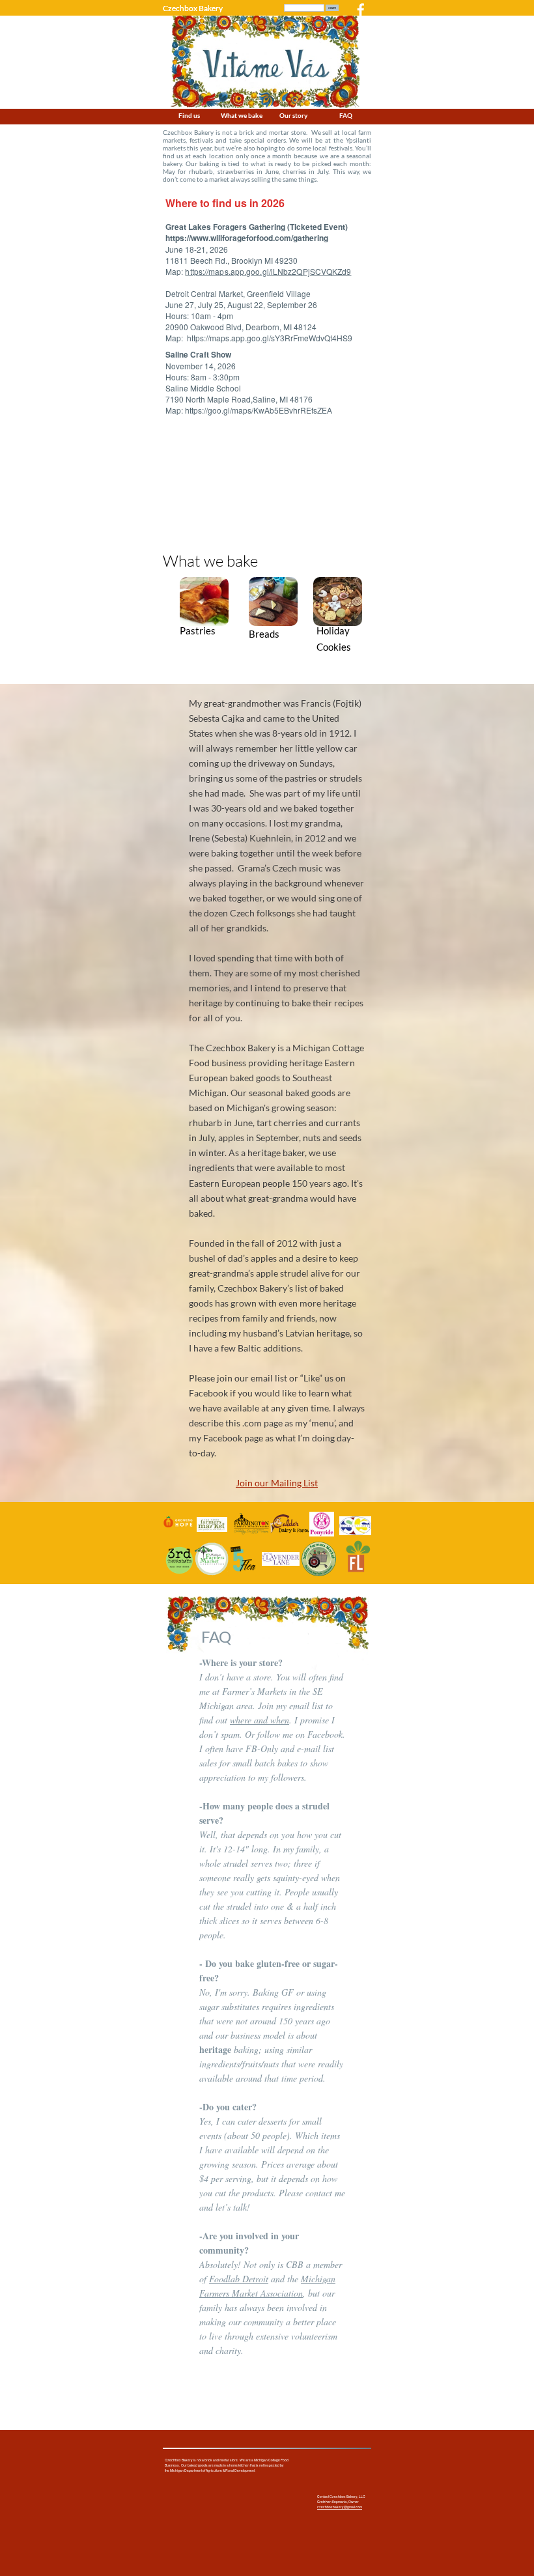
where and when (260, 1720)
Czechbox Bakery (193, 8)
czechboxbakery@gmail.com (340, 2507)
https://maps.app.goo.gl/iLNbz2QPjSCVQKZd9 (268, 271)
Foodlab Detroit (239, 2279)
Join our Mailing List (277, 1483)
